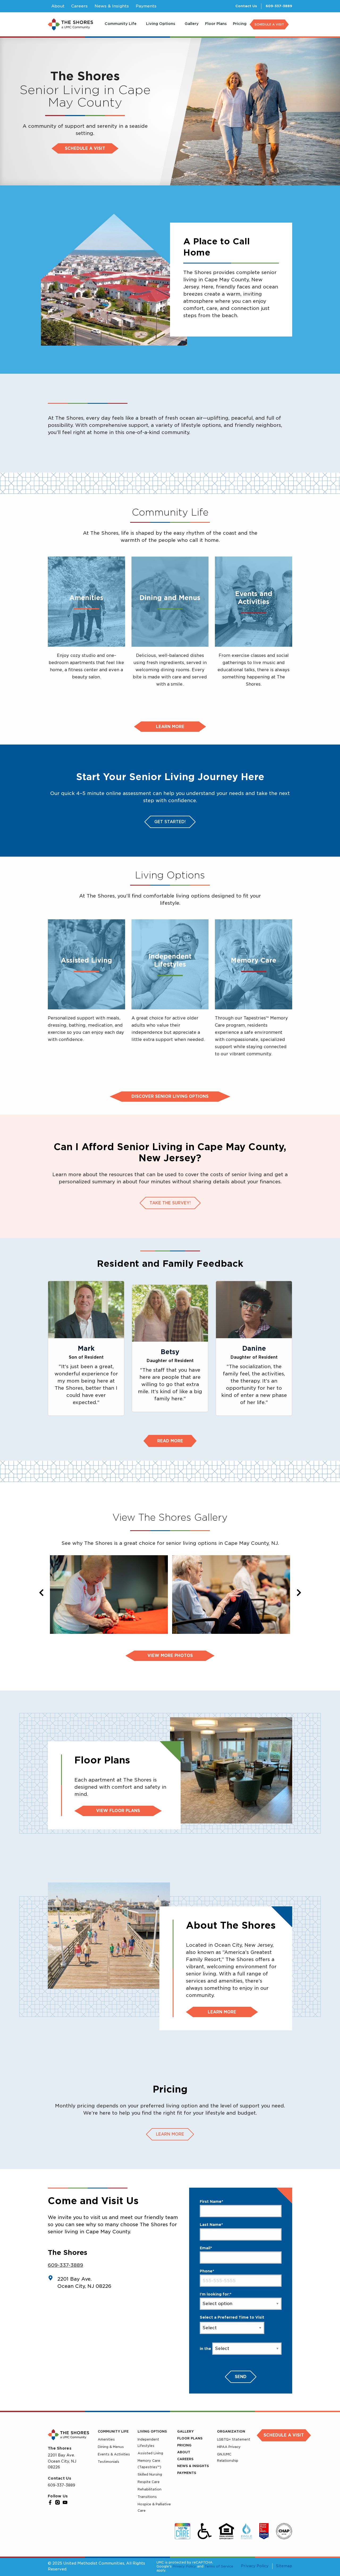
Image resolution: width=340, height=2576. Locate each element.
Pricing (184, 2445)
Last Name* (211, 2225)
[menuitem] (122, 24)
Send (241, 2377)
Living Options (152, 2431)
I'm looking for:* (216, 2294)
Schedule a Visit (284, 2435)
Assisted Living (150, 2453)
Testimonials (109, 2462)
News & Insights (193, 2466)
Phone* (207, 2271)
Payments (187, 2473)
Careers (185, 2459)
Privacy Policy (184, 2566)
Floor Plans (190, 2438)
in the (205, 2349)
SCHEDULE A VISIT (269, 24)
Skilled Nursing (150, 2474)
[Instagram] (58, 2502)
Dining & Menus (111, 2447)
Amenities (106, 2439)
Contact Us (246, 6)
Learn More (222, 2012)
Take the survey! (170, 1203)
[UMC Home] (70, 24)
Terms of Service (219, 2566)
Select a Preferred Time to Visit (232, 2317)
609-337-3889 (279, 6)
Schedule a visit (85, 148)
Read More (170, 1441)
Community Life (113, 2431)
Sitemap (284, 2566)
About (184, 2452)
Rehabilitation (150, 2489)
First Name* (211, 2201)
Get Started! (170, 822)
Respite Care (149, 2482)
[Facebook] (50, 2502)
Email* (206, 2248)
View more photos (170, 1656)
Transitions (147, 2497)
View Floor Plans (118, 1811)
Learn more (170, 727)
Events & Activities (114, 2454)
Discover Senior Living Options (170, 1096)
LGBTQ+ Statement (234, 2439)
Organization (231, 2431)
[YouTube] (65, 2502)
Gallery (185, 2431)
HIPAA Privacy (229, 2447)
